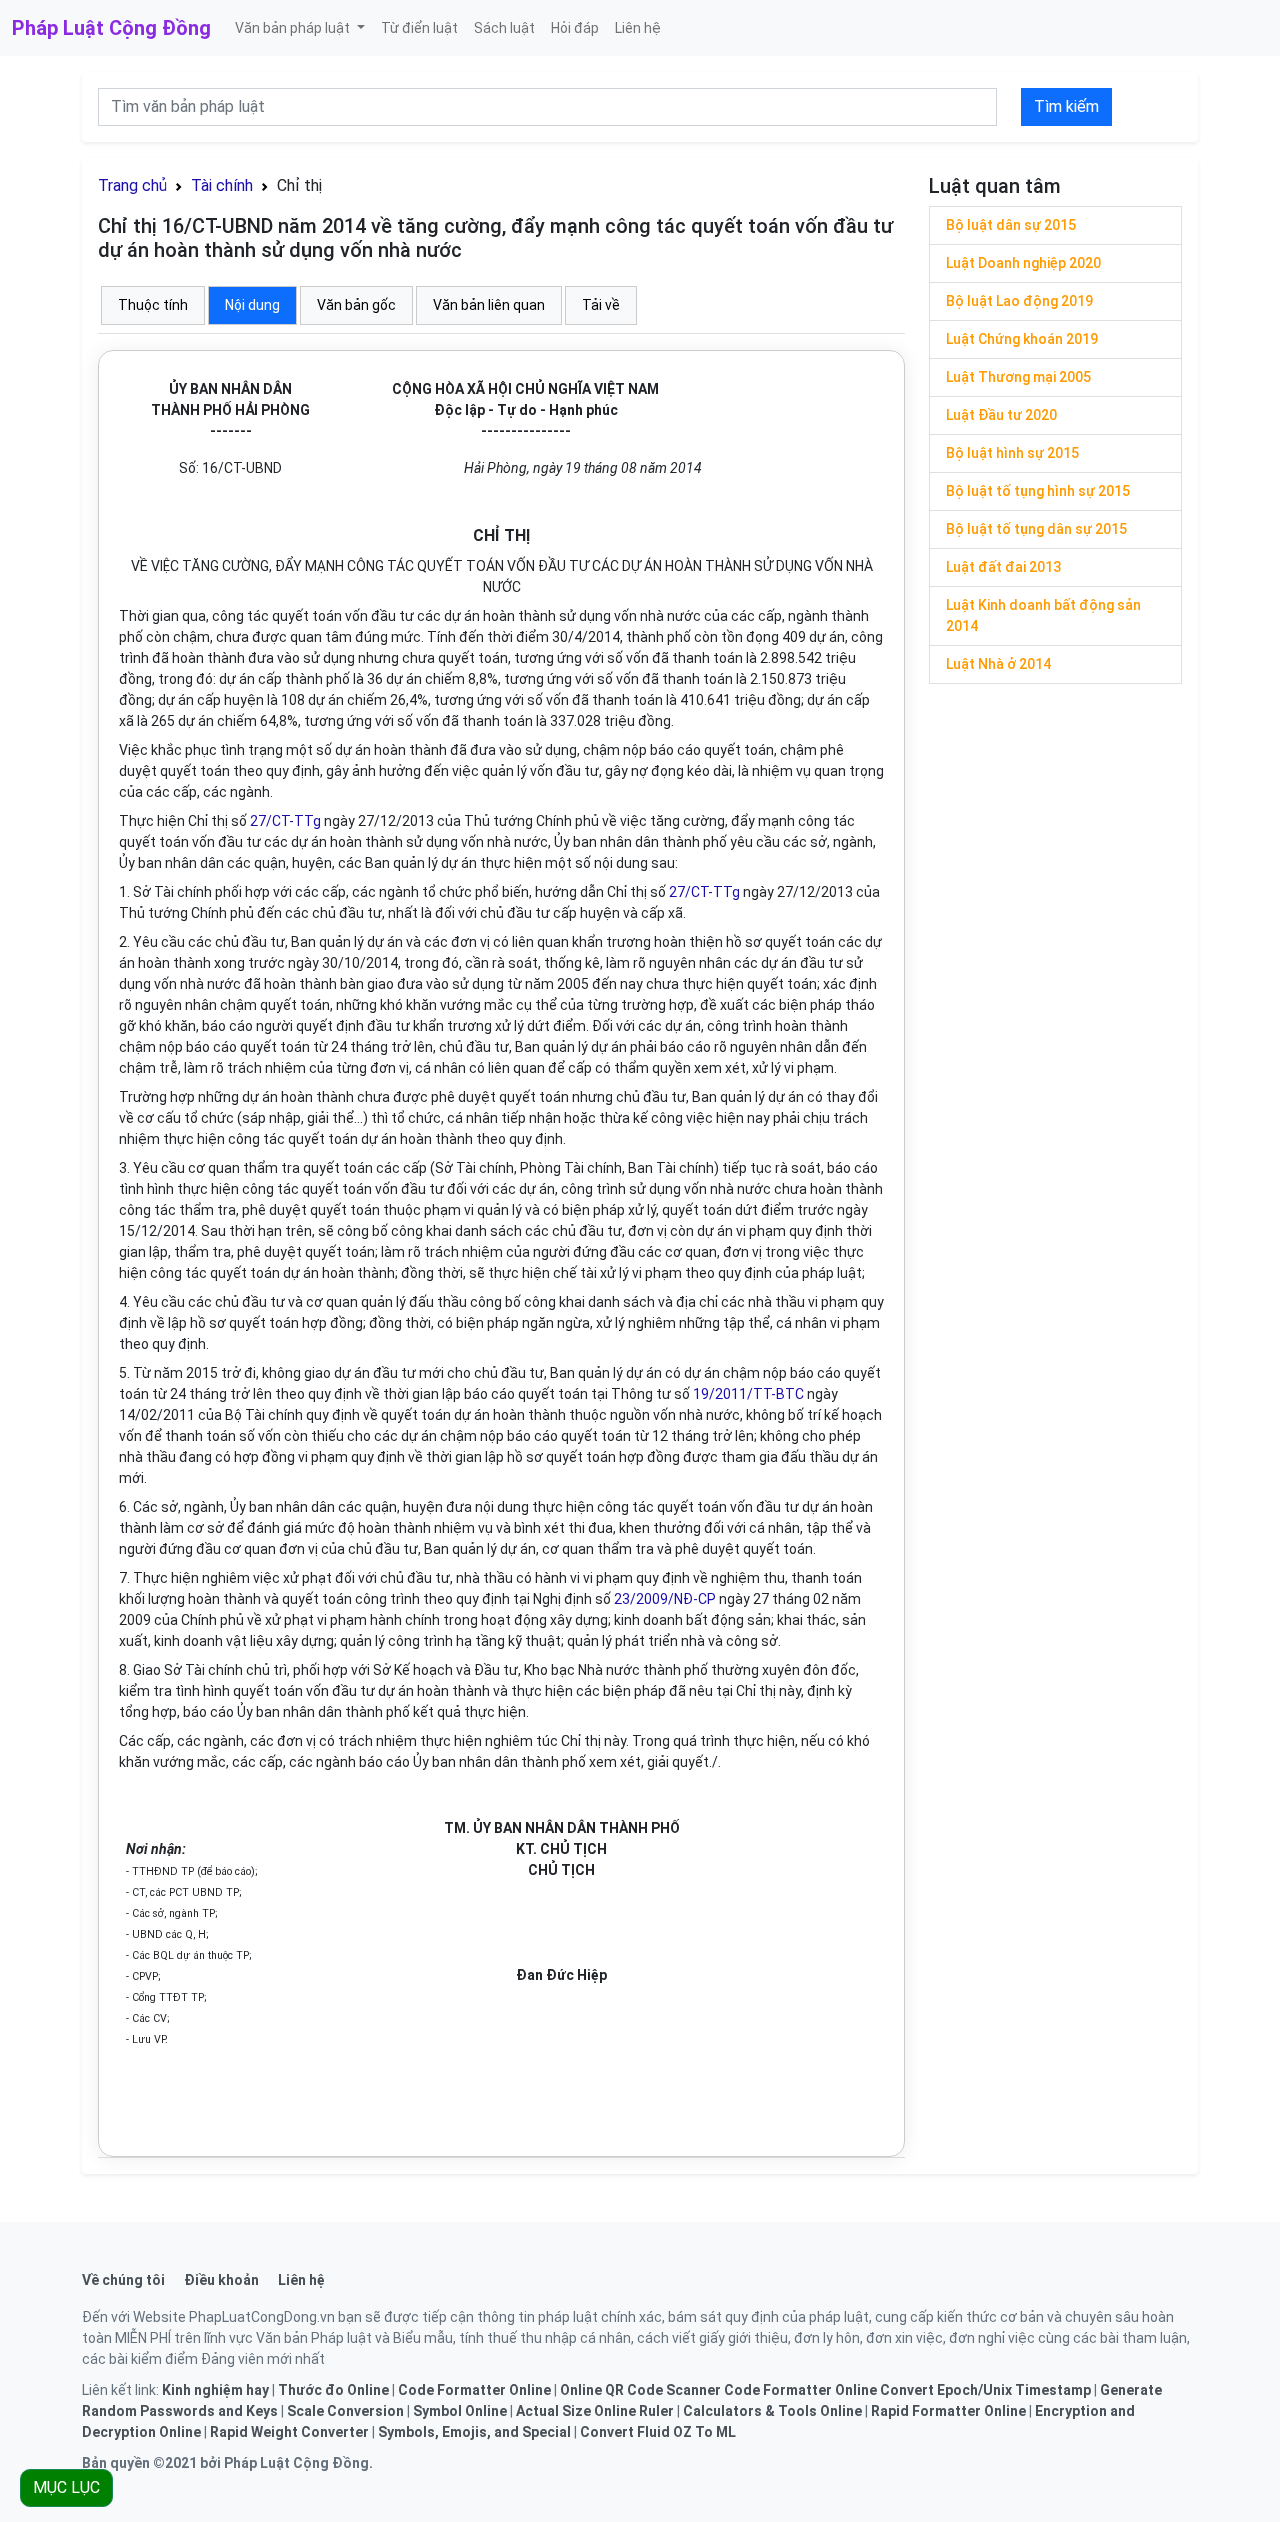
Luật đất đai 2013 (1003, 567)
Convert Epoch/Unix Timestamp (985, 2390)
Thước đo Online (333, 2390)
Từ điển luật (419, 28)
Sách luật (504, 28)
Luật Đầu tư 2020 (1001, 415)
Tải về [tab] (601, 305)
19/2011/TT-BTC (748, 1394)
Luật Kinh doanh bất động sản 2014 (1043, 615)
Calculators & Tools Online (772, 2411)
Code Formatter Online (474, 2390)
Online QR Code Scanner (640, 2390)
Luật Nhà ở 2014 (998, 664)
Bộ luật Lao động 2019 (1019, 301)
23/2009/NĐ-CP (665, 1599)
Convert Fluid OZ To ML (658, 2432)
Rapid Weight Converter (289, 2432)
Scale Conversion (345, 2411)
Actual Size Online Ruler (595, 2411)
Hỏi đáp (575, 28)
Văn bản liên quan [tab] (489, 305)
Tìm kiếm (1066, 106)
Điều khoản (221, 2280)
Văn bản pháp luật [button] (294, 28)
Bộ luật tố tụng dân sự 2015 (1036, 529)
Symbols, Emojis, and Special (474, 2432)
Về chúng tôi (123, 2280)
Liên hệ (638, 28)
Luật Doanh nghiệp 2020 (1023, 263)
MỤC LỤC (66, 2487)
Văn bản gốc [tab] (356, 305)
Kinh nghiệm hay (215, 2390)
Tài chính (222, 185)
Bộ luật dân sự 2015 (1011, 225)
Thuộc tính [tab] (153, 305)
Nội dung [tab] (252, 305)
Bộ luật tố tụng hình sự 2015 (1038, 491)
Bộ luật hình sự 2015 (1012, 453)
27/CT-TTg (285, 821)
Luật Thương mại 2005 (1018, 377)
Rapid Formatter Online (948, 2411)
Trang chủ (132, 185)
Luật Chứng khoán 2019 (1022, 339)
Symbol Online (460, 2411)
